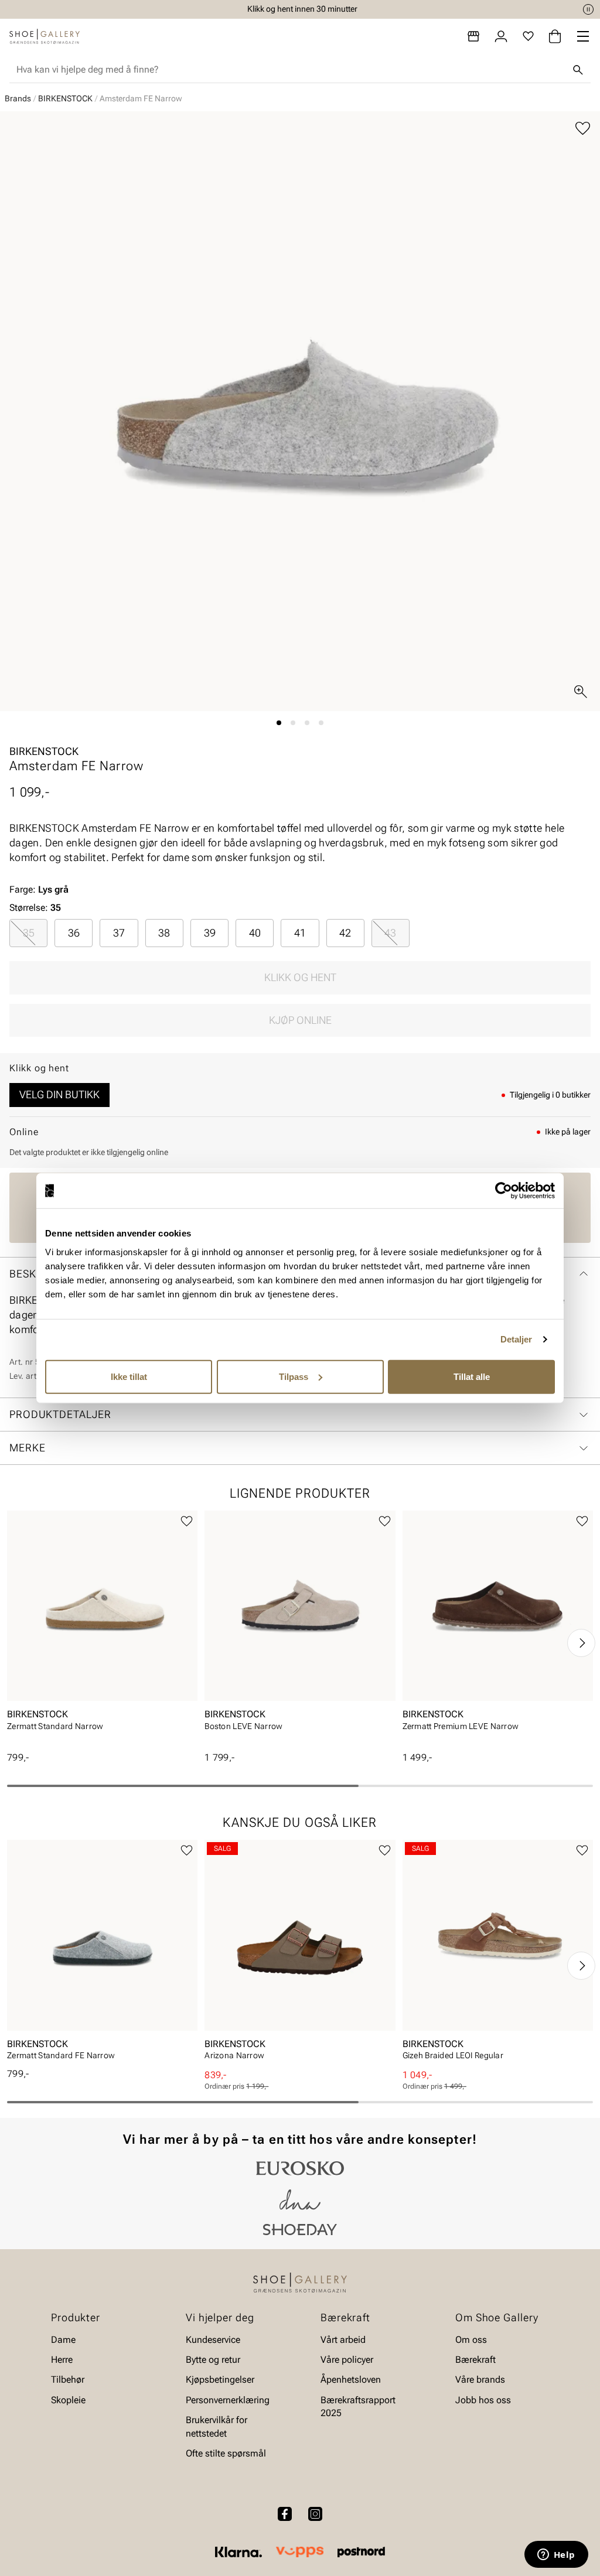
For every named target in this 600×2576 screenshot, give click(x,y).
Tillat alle (472, 1376)
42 (345, 933)
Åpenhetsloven (351, 2379)
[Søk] (578, 70)
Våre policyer (347, 2360)
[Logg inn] (501, 36)
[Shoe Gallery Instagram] (315, 2514)
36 (74, 933)
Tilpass (294, 1376)
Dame (63, 2339)
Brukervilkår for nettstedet (217, 2426)
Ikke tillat (129, 1376)
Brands (18, 98)
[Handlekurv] (555, 36)
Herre (62, 2360)
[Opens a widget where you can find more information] (556, 2555)
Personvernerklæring (228, 2399)
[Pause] (588, 9)
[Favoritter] (528, 36)
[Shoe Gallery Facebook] (285, 2514)
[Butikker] (473, 36)
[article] (102, 1631)
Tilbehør (68, 2379)
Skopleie (68, 2399)
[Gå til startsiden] (45, 36)
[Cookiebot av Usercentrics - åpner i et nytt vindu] (504, 1191)
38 (164, 933)
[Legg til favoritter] (583, 129)
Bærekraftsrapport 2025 (358, 2406)
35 (29, 933)
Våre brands (480, 2379)
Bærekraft (475, 2360)
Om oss (471, 2339)
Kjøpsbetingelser (220, 2379)
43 (390, 933)
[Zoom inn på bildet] (581, 692)
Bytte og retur (213, 2360)
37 (119, 933)
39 (210, 933)
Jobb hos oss (483, 2399)
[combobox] (291, 70)
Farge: (39, 889)
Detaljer (517, 1339)
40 (255, 933)
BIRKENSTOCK (65, 98)
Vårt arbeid (343, 2339)
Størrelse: (29, 908)
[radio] (28, 933)
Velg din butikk (59, 1094)
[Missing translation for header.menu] (583, 36)
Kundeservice (213, 2339)
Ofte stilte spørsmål (226, 2453)
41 (300, 933)
